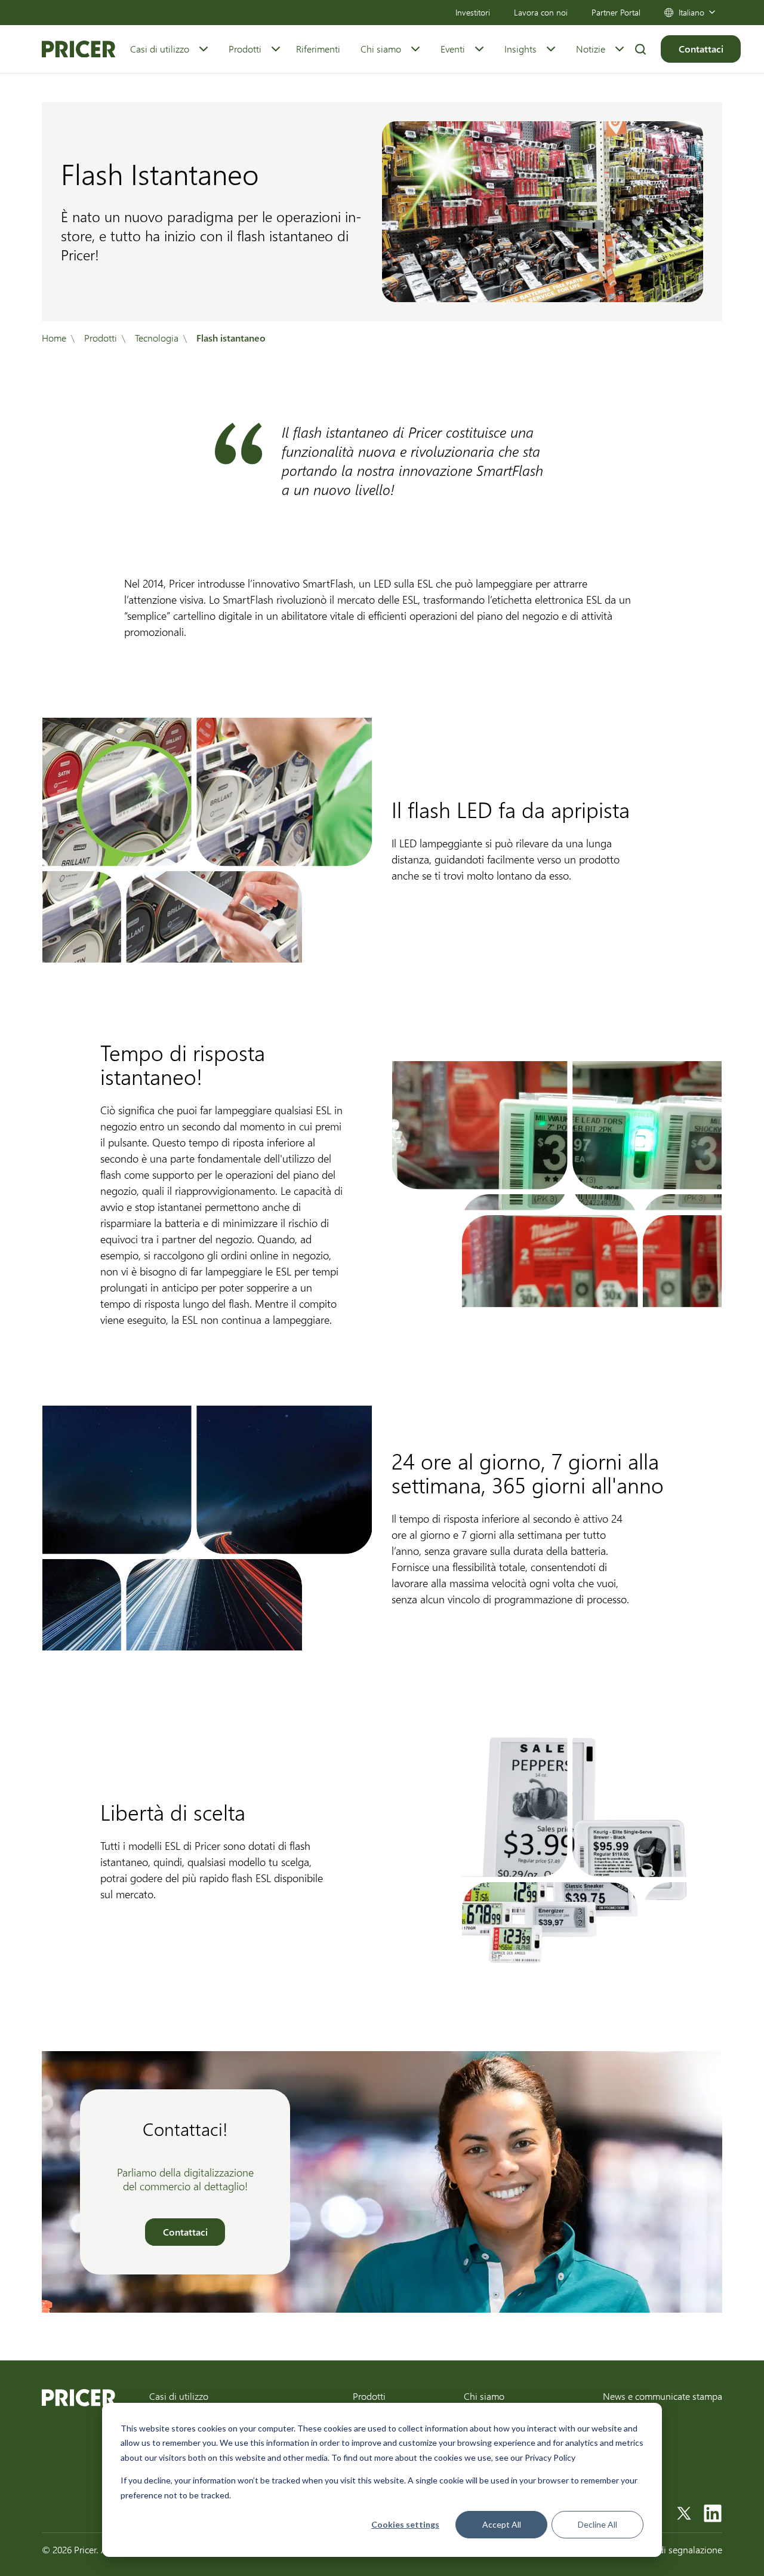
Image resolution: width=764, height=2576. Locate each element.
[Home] (78, 49)
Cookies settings (405, 2524)
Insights (520, 49)
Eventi (453, 49)
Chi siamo (381, 49)
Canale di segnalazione (675, 2549)
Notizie (591, 49)
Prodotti (245, 49)
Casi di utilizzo (160, 49)
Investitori (473, 12)
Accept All (502, 2524)
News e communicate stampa (663, 2396)
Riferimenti (318, 49)
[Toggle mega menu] (204, 49)
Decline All (597, 2524)
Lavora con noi (541, 12)
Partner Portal (616, 12)
